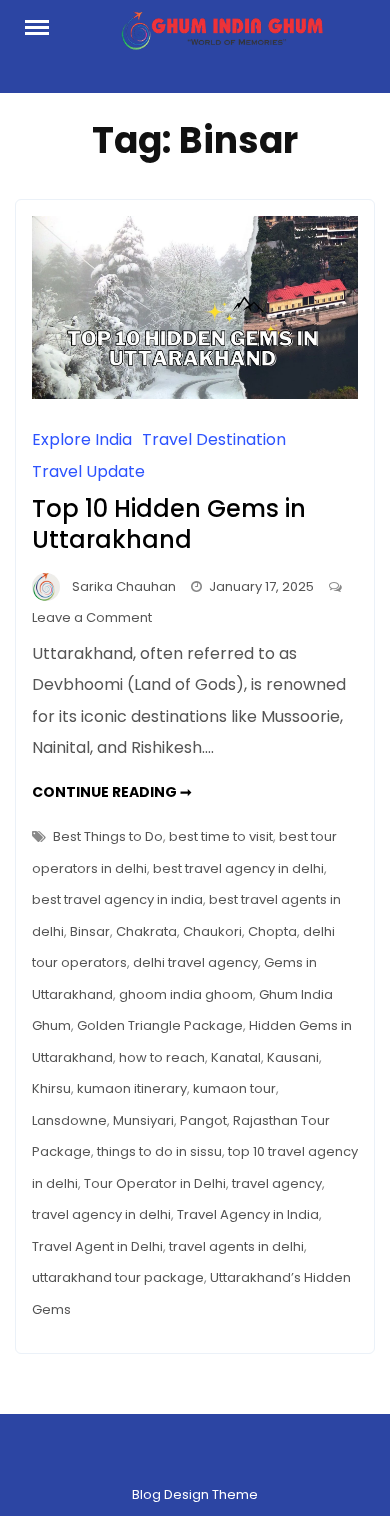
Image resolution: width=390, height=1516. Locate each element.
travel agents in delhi (236, 1246)
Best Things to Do (108, 836)
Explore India (82, 439)
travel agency (277, 1183)
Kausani (293, 1057)
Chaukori (212, 931)
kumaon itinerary (132, 1088)
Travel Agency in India (248, 1214)
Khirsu (51, 1088)
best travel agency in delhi (238, 868)
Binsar (90, 931)
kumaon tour (234, 1088)
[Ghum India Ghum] (222, 36)
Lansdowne (69, 1120)
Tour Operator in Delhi (155, 1183)
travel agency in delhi (101, 1214)
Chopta (272, 931)
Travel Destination (214, 439)
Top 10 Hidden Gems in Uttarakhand (169, 524)
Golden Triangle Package (160, 1025)
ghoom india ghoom (186, 994)
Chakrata (146, 931)
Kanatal (236, 1057)
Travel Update (88, 471)
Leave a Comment (92, 617)
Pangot (203, 1120)
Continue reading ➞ (112, 792)
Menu (46, 26)
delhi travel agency (195, 962)
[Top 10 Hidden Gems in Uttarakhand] (195, 393)
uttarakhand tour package (118, 1277)
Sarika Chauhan (124, 586)
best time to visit (221, 836)
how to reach (162, 1057)
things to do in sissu (159, 1151)
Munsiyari (143, 1120)
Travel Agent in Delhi (97, 1246)
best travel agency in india (117, 899)
